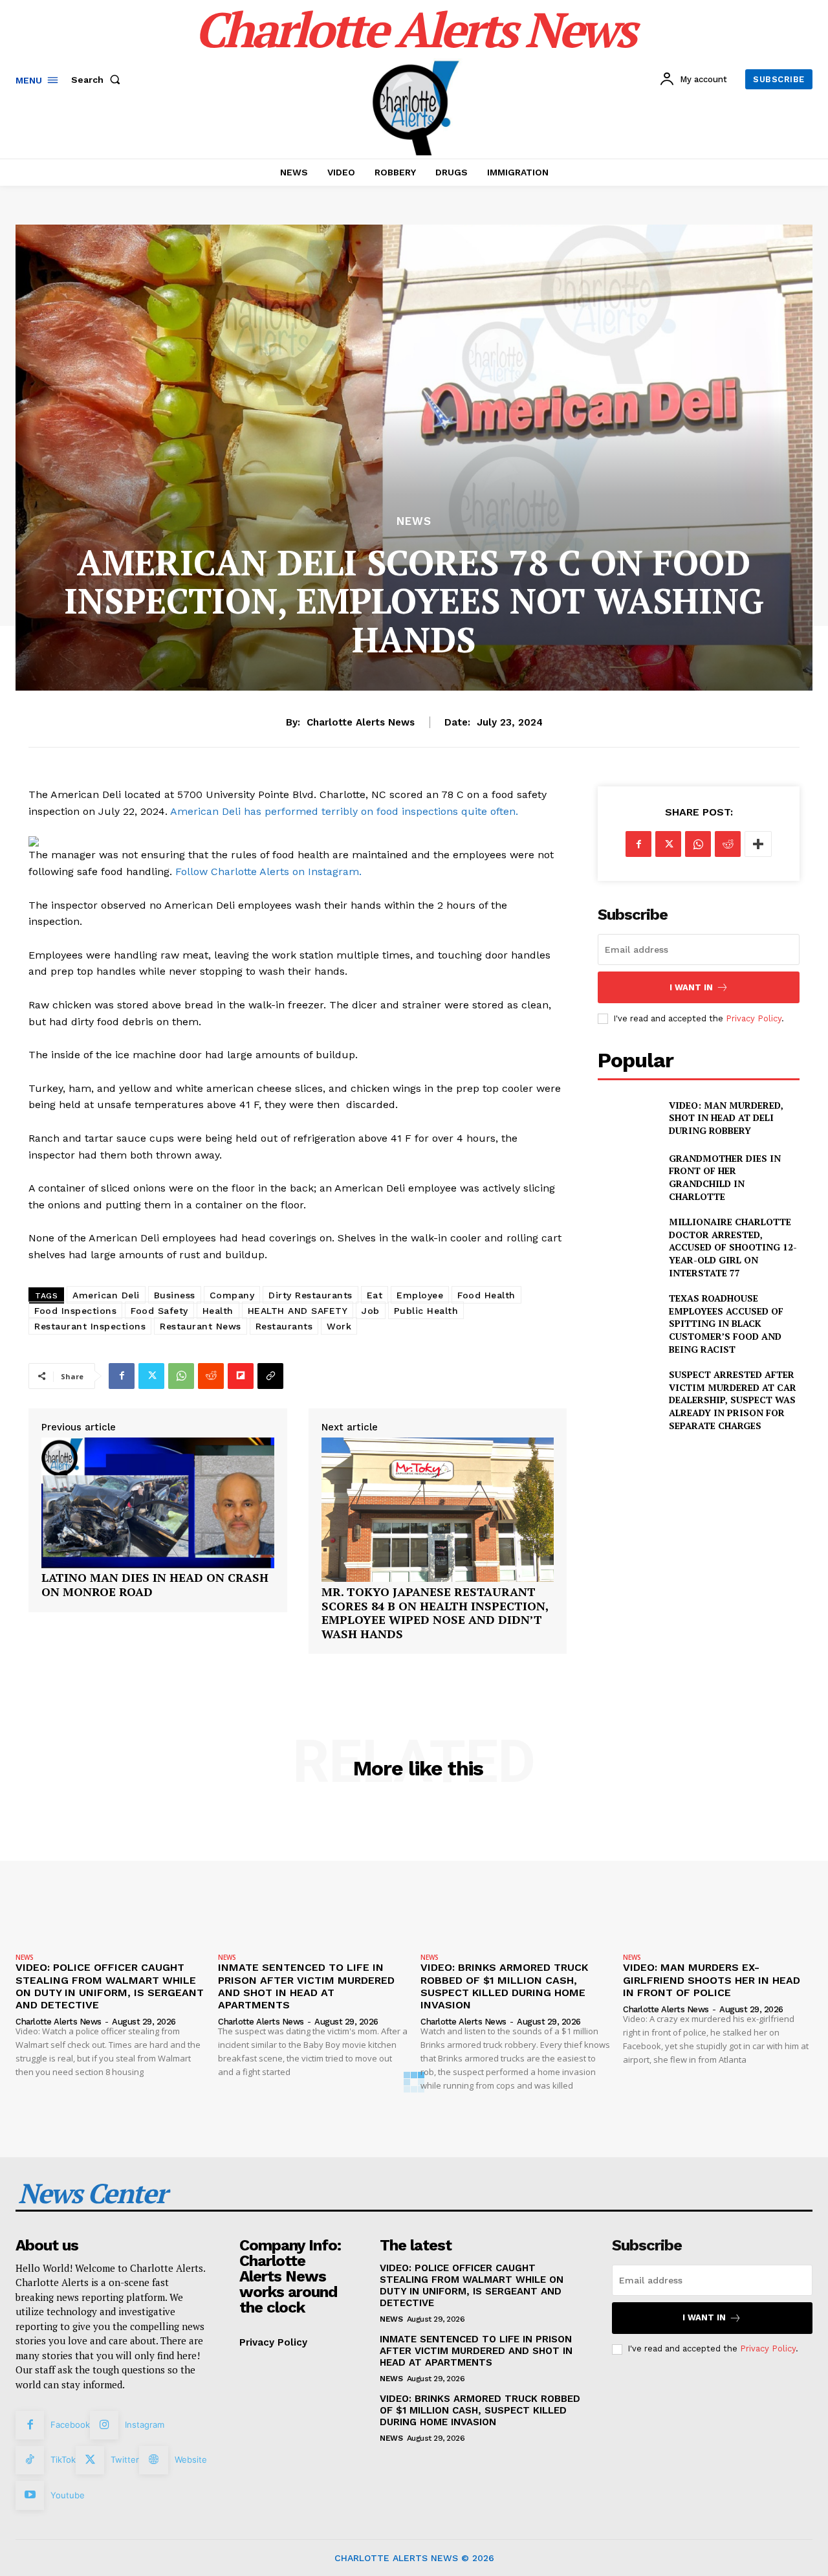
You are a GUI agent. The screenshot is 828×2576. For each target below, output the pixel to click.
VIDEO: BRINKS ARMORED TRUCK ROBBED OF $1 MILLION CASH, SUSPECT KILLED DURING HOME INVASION (504, 1986)
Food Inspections (75, 1311)
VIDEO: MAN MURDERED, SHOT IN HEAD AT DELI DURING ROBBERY (726, 1118)
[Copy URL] (270, 1376)
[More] (758, 844)
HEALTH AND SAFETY (298, 1311)
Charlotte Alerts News (361, 722)
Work (339, 1326)
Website (191, 2459)
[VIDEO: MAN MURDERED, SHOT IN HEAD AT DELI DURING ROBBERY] (628, 1117)
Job (371, 1311)
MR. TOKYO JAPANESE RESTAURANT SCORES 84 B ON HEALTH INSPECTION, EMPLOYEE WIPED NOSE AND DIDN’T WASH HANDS (435, 1613)
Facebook (70, 2425)
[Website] (153, 2460)
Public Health (426, 1311)
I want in (691, 987)
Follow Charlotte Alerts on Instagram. (268, 872)
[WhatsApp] (181, 1376)
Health (218, 1311)
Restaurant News (201, 1326)
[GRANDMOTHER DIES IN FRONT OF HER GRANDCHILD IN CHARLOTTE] (628, 1173)
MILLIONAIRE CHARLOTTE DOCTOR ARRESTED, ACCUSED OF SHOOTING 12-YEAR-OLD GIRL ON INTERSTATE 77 (733, 1247)
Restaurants (284, 1326)
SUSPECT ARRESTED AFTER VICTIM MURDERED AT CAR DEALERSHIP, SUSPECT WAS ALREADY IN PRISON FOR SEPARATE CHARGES (733, 1400)
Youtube (68, 2495)
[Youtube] (30, 2495)
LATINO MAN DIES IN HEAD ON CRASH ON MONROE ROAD (155, 1585)
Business (175, 1295)
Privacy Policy (754, 1018)
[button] (98, 80)
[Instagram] (104, 2425)
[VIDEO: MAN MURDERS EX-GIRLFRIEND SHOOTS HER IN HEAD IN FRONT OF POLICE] (718, 1877)
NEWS (414, 521)
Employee (420, 1295)
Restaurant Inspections (90, 1326)
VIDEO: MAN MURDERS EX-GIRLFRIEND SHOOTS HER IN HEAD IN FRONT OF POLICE (712, 1980)
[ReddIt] (211, 1376)
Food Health (486, 1295)
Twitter (125, 2459)
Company (232, 1295)
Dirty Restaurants (310, 1295)
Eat (375, 1295)
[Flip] (241, 1376)
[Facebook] (122, 1376)
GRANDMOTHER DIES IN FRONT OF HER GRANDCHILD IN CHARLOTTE (725, 1177)
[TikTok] (30, 2460)
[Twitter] (151, 1376)
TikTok (63, 2459)
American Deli (106, 1295)
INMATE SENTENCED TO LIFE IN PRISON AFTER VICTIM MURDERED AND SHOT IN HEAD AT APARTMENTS (306, 1986)
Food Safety (159, 1311)
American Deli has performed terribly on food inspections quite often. (344, 811)
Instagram (145, 2425)
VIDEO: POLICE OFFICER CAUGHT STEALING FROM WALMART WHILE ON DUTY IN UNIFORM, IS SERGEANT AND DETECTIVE (110, 1986)
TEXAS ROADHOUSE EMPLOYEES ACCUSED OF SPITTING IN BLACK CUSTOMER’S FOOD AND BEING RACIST (726, 1323)
